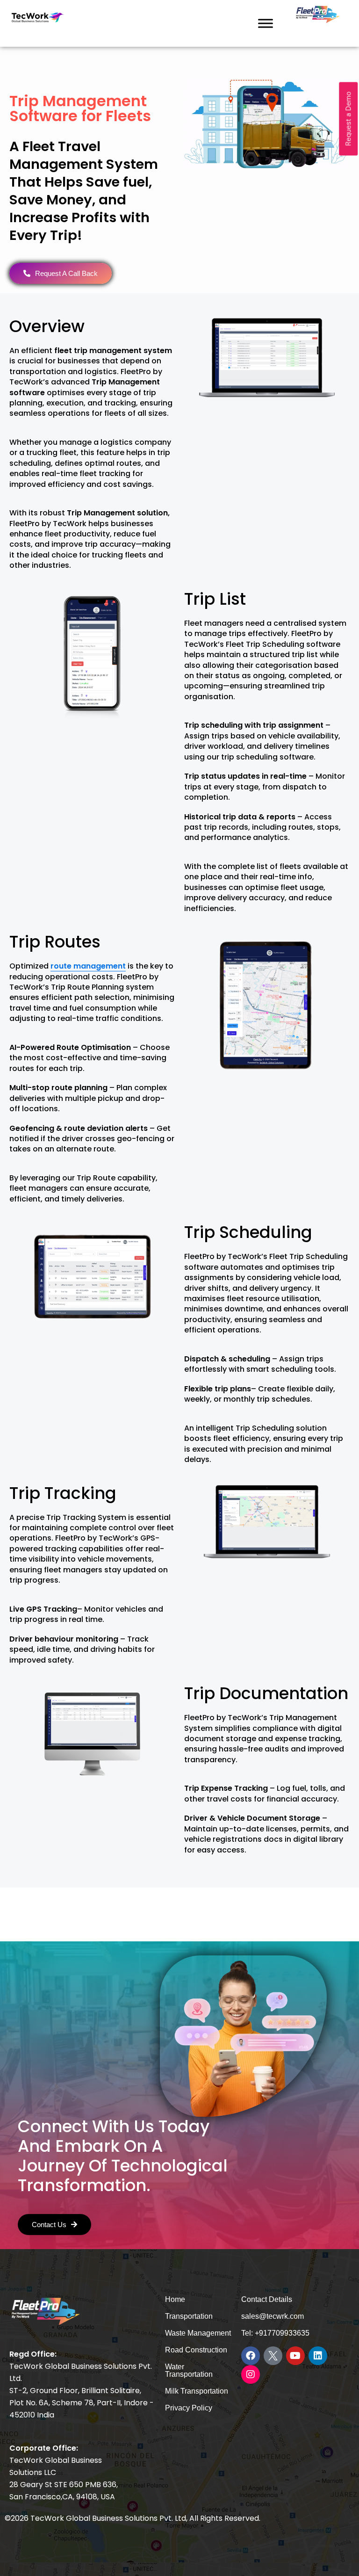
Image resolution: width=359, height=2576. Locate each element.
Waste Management (198, 2333)
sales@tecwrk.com (273, 2316)
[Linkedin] (318, 2356)
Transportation (189, 2316)
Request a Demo (348, 119)
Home (175, 2299)
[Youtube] (295, 2356)
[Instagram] (251, 2374)
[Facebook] (251, 2356)
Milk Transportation (197, 2391)
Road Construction (196, 2350)
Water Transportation (189, 2370)
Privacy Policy (189, 2408)
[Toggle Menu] (266, 23)
